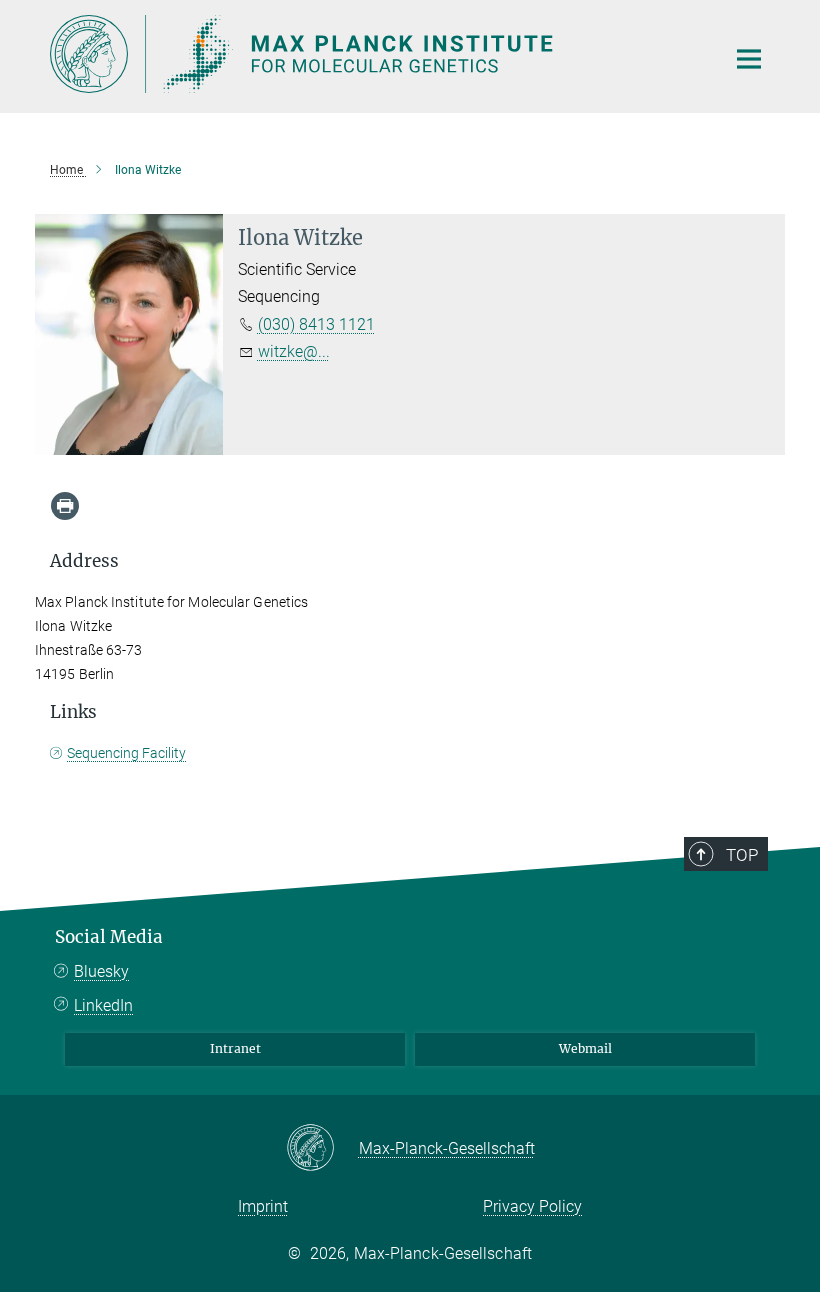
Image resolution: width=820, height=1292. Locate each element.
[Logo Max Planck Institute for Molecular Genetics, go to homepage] (375, 54)
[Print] (65, 506)
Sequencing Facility (126, 753)
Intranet (235, 1048)
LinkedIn (103, 1005)
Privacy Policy (532, 1206)
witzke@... (294, 351)
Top (742, 855)
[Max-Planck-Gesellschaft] (322, 1149)
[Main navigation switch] (749, 59)
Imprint (263, 1206)
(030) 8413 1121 (316, 324)
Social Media (109, 937)
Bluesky (101, 971)
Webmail (585, 1048)
